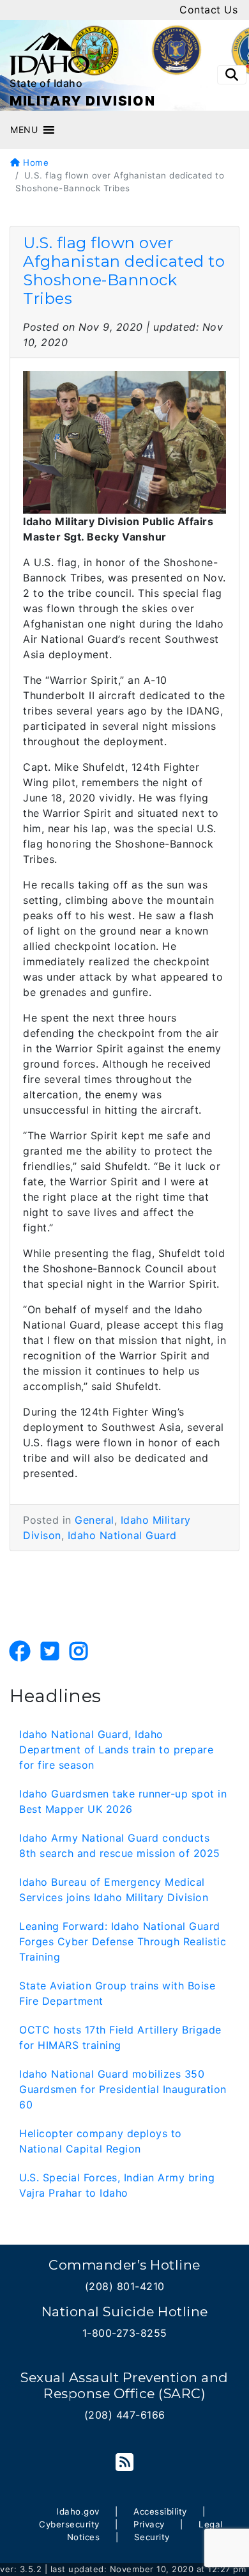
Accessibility (160, 2511)
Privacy (149, 2524)
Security (152, 2537)
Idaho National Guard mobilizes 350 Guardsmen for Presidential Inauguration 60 (123, 2089)
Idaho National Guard (122, 1535)
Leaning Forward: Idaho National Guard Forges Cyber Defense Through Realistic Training (123, 1941)
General (94, 1520)
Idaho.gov (78, 2511)
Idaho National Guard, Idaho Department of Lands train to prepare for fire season (116, 1750)
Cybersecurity (69, 2524)
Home (34, 162)
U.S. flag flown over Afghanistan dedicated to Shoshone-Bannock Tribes (124, 270)
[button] (24, 130)
